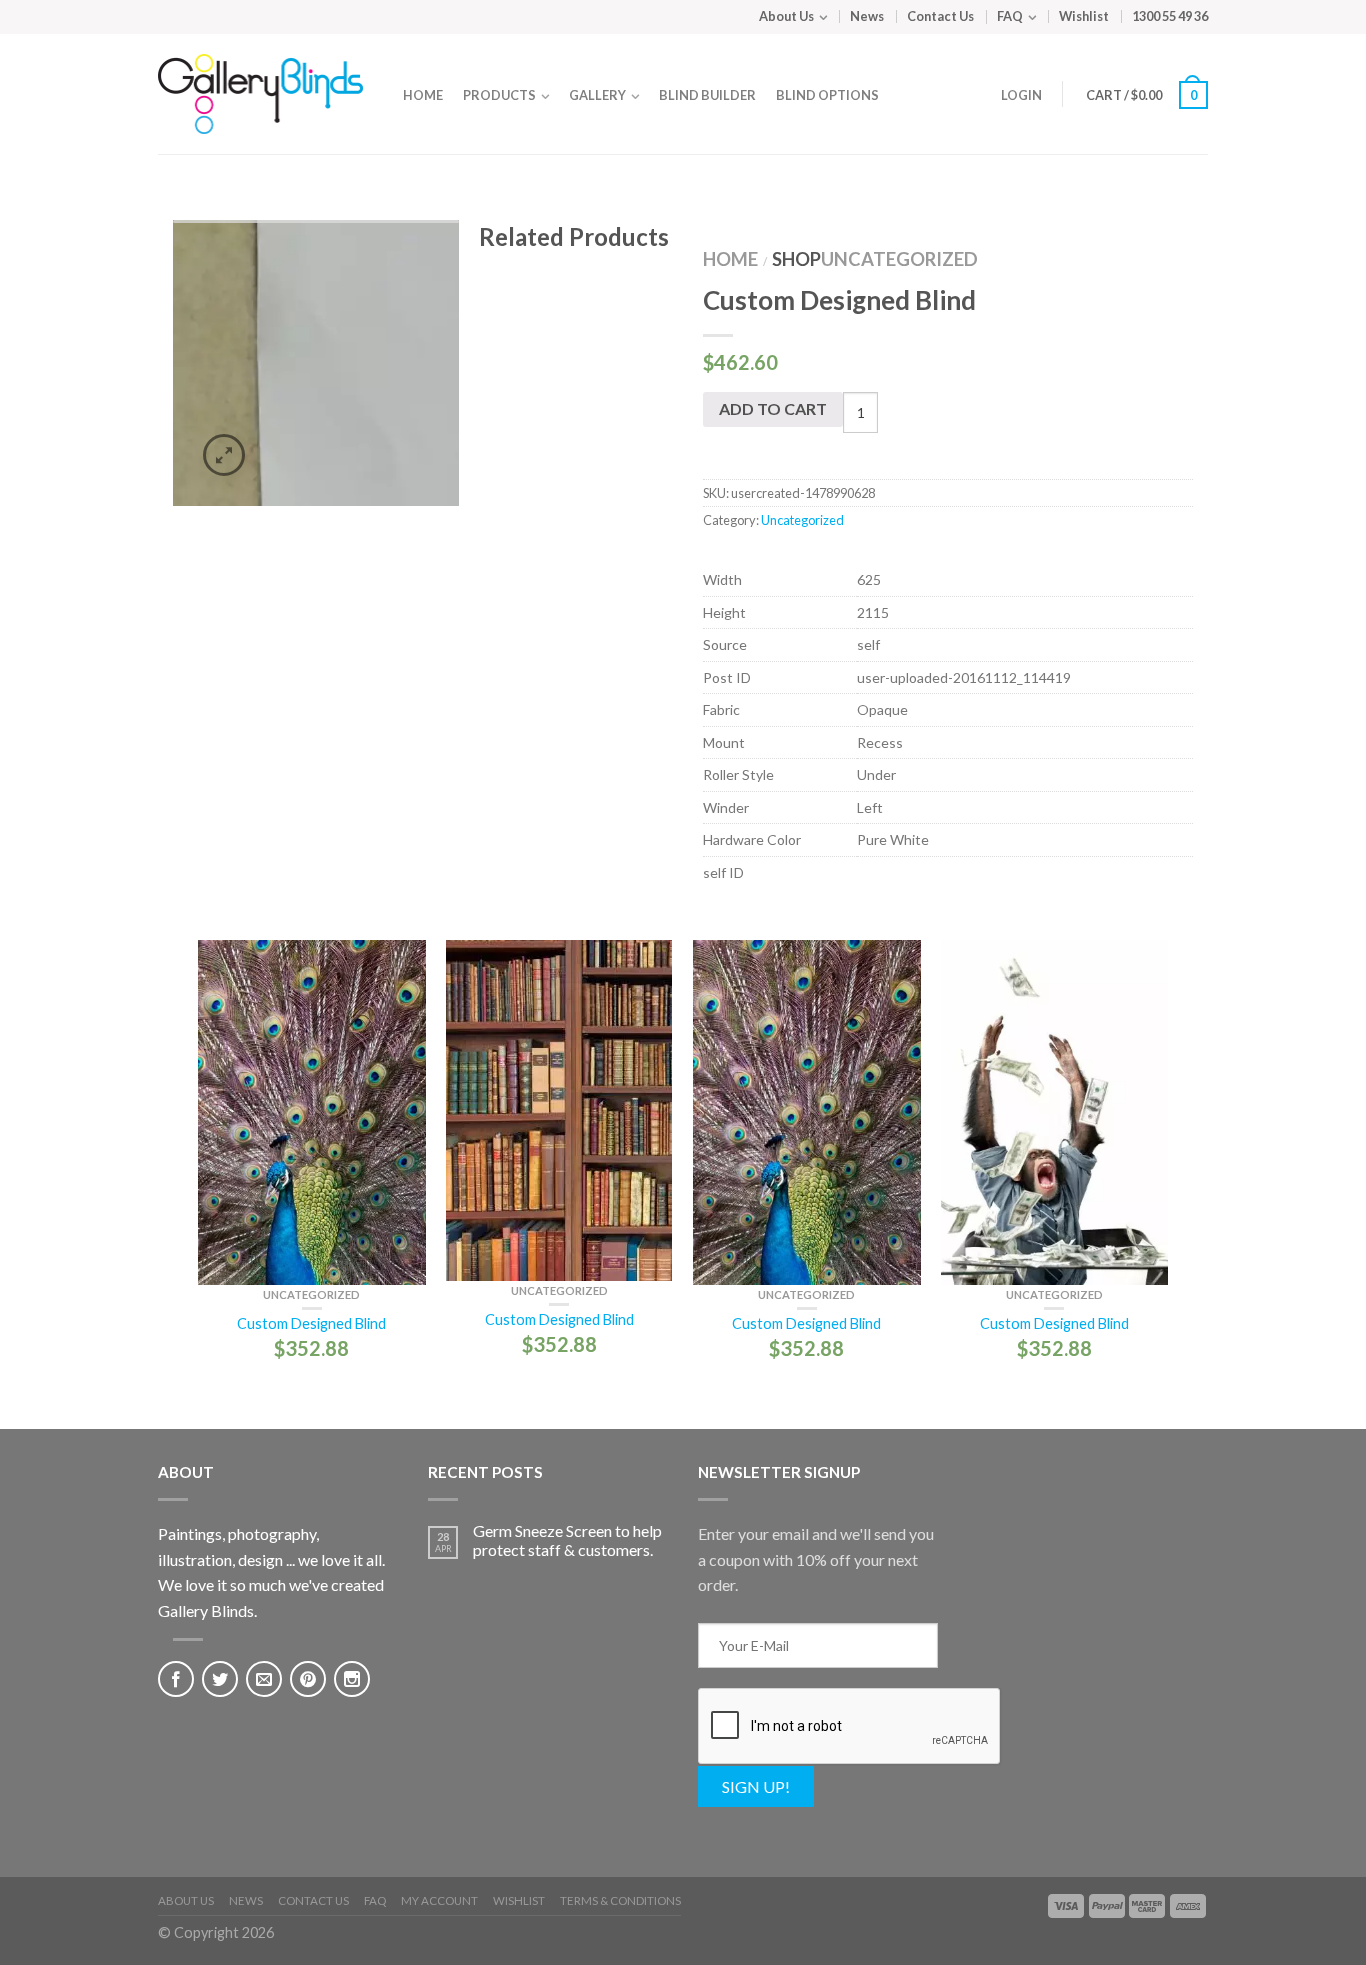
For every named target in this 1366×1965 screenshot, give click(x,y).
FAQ (1010, 16)
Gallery (597, 95)
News (867, 16)
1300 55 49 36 (1170, 16)
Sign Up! (756, 1786)
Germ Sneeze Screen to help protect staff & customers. (567, 1540)
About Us (786, 16)
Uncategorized (899, 259)
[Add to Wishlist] (429, 270)
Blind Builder (707, 95)
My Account (439, 1900)
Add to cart (773, 408)
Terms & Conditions (620, 1900)
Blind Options (827, 95)
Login (1021, 95)
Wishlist (1084, 16)
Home (423, 95)
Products (499, 95)
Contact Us (940, 16)
